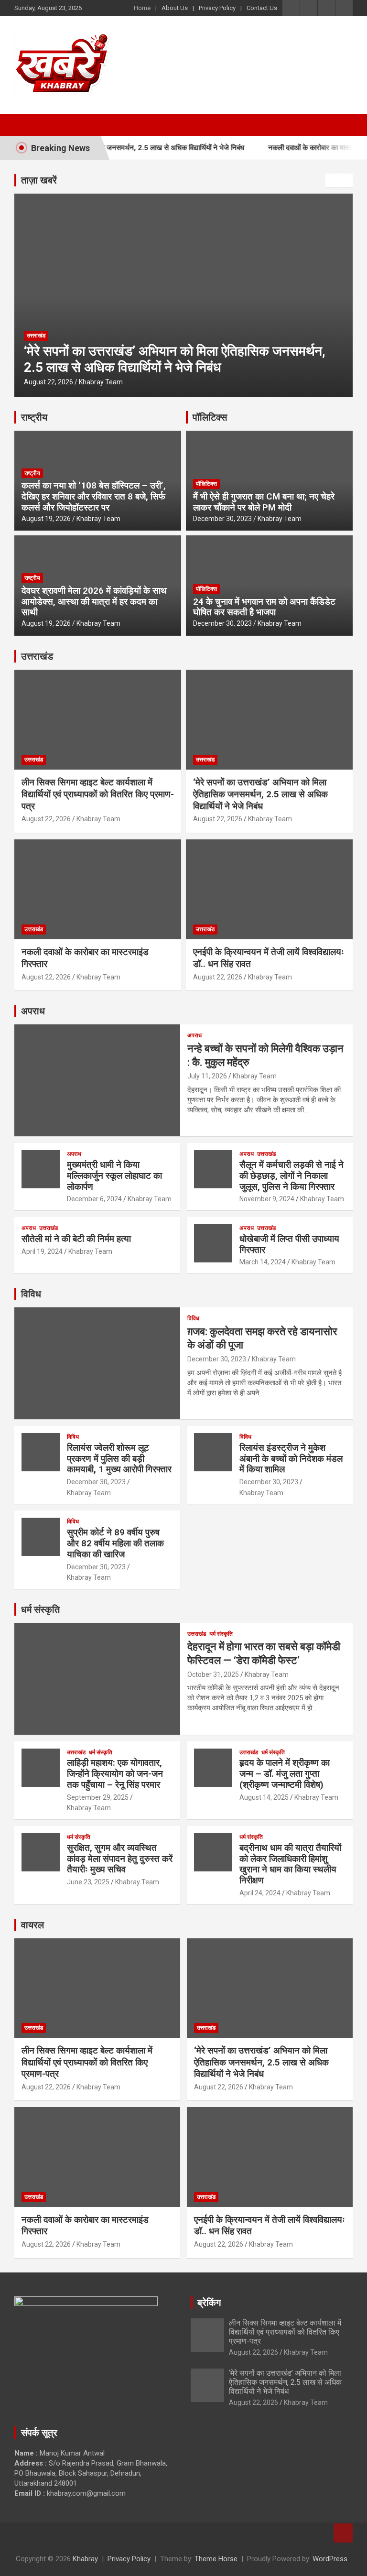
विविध (31, 1294)
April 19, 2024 (42, 1251)
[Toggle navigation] (26, 125)
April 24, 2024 (260, 1893)
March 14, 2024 (263, 1262)
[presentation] (332, 180)
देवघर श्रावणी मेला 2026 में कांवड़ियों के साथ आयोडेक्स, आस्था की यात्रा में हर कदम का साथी (94, 602)
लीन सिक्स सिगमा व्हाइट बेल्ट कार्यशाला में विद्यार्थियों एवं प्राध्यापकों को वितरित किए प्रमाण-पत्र (98, 794)
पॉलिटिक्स (210, 417)
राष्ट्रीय (34, 417)
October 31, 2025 (213, 1674)
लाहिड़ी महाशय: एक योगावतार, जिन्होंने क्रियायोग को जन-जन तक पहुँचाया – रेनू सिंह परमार (115, 1774)
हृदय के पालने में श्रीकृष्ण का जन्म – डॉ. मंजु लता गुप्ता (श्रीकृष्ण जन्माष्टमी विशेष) (285, 1774)
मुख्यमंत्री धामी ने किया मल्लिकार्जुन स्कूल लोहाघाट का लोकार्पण (114, 1176)
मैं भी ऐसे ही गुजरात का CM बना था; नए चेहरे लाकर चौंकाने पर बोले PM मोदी (264, 502)
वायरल (32, 1925)
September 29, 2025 (98, 1797)
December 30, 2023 (222, 519)
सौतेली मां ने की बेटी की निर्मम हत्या (76, 1239)
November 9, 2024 (267, 1199)
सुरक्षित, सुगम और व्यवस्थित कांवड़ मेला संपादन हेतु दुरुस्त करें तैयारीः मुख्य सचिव (120, 1859)
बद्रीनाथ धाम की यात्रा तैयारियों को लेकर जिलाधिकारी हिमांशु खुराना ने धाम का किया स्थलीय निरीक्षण (290, 1864)
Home (142, 8)
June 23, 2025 (88, 1882)
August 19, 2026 (46, 519)
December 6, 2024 (94, 1199)
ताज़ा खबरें (39, 180)
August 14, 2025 (264, 1797)
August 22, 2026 (33, 382)
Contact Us (262, 8)
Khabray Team (86, 382)
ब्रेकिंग (209, 2303)
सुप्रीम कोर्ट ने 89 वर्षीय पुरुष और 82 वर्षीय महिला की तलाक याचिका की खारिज (115, 1543)
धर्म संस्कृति (40, 1609)
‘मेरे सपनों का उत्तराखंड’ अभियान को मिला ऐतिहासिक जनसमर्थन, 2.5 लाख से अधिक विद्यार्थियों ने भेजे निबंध (159, 359)
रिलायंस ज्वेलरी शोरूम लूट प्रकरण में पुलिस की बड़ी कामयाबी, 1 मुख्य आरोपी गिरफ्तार (119, 1459)
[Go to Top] (343, 2533)
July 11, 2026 (207, 1076)
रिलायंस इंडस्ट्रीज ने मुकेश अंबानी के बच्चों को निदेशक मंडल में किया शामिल (291, 1459)
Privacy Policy (217, 8)
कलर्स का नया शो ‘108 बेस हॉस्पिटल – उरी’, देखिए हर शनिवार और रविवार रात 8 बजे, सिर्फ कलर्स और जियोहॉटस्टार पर (94, 496)
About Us (175, 8)
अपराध (33, 1011)
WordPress (330, 2559)
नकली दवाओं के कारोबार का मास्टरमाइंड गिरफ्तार (302, 148)
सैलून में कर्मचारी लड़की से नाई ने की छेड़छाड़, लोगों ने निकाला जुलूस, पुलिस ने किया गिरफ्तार (291, 1176)
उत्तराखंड (21, 336)
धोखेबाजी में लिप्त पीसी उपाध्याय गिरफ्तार (289, 1244)
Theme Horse (216, 2559)
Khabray (85, 2559)
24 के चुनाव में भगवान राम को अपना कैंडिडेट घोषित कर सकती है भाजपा (264, 607)
